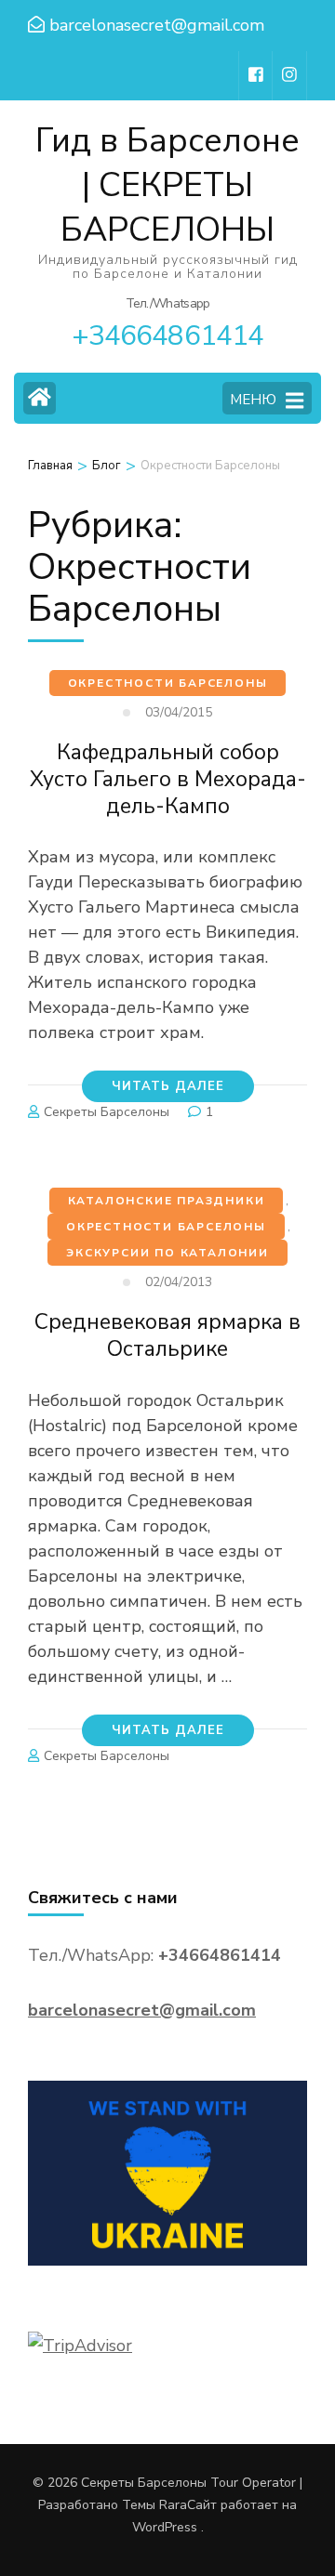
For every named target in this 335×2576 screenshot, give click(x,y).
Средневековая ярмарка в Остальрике (167, 1335)
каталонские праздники (167, 1201)
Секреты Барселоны (107, 1112)
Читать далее (168, 1086)
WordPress (165, 2527)
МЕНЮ (253, 400)
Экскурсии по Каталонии (167, 1253)
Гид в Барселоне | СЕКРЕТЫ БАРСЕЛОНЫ (167, 185)
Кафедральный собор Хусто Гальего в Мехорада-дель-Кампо (168, 779)
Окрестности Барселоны (168, 683)
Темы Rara (154, 2505)
